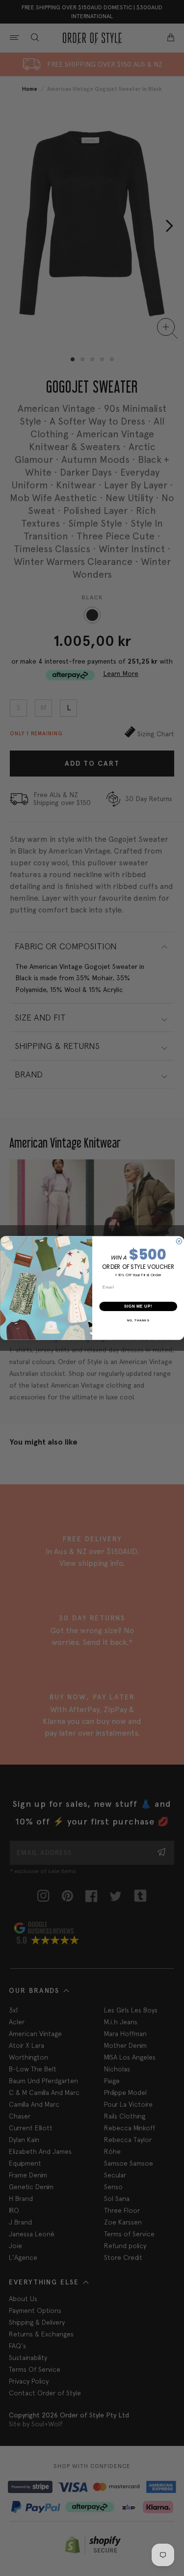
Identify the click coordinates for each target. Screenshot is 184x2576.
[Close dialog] (179, 1241)
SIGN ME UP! (138, 1306)
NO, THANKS (138, 1321)
